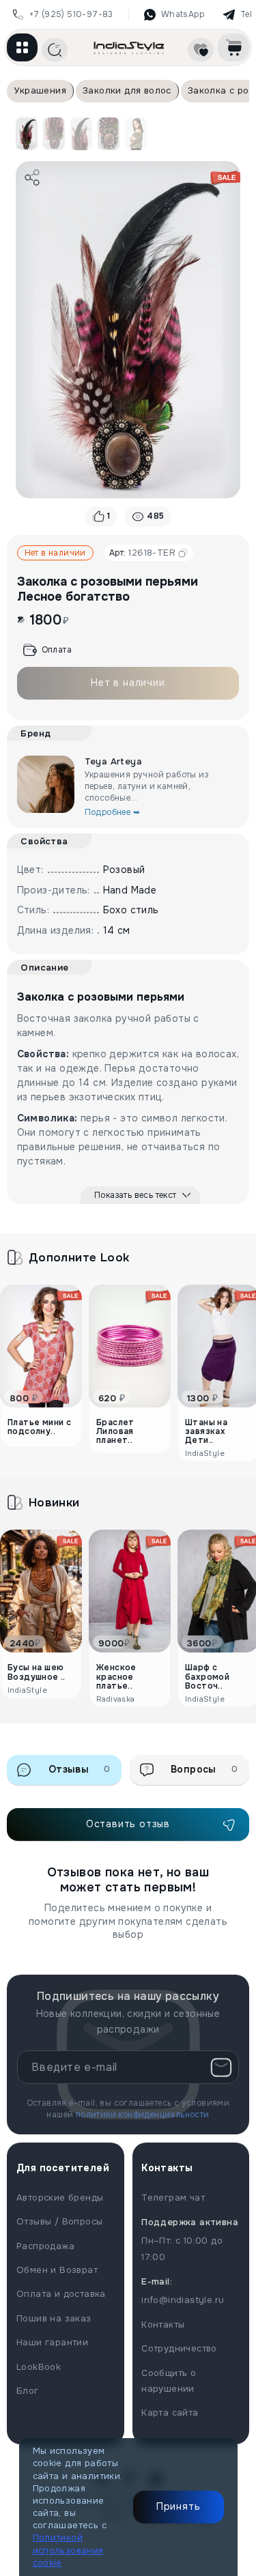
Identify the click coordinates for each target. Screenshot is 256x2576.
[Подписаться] (221, 2067)
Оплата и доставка (61, 2294)
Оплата (57, 650)
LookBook (39, 2367)
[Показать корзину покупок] (233, 47)
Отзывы (80, 1769)
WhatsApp (183, 14)
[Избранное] (201, 50)
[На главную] (129, 47)
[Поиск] (55, 50)
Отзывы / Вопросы (59, 2221)
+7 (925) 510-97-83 (71, 14)
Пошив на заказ (54, 2318)
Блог (28, 2391)
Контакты (163, 2324)
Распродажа (45, 2246)
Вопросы (204, 1769)
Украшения (40, 90)
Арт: (142, 553)
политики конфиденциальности (143, 2115)
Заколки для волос (127, 90)
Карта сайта (170, 2413)
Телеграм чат (173, 2198)
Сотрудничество (179, 2348)
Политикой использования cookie (68, 2550)
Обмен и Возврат (57, 2270)
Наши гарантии (52, 2342)
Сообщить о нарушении (169, 2381)
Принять (179, 2506)
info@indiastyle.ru (183, 2300)
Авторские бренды (60, 2198)
